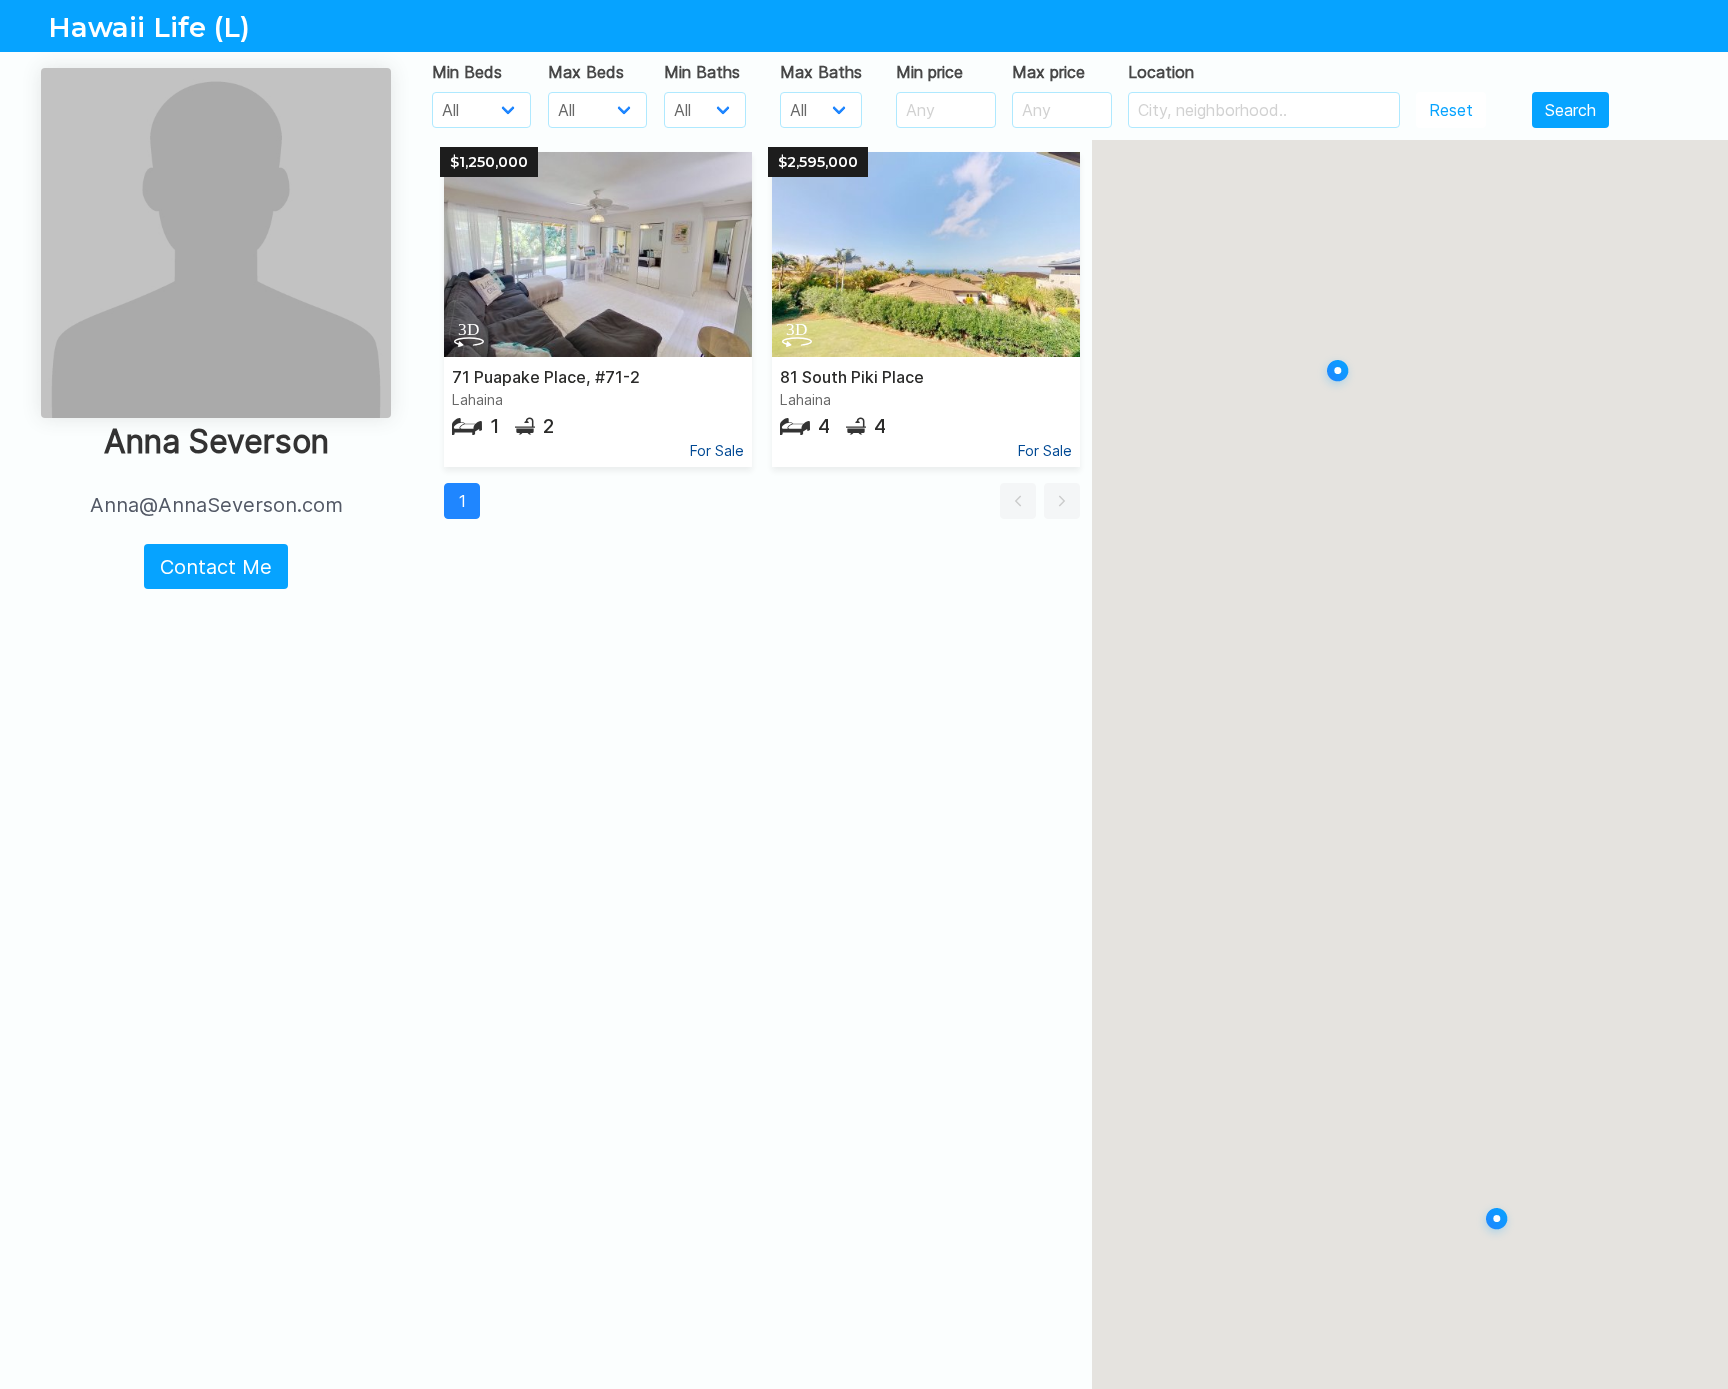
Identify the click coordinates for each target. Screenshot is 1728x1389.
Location (1161, 72)
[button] (1018, 501)
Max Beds (586, 72)
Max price (1048, 72)
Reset (1451, 110)
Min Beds (467, 72)
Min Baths (702, 72)
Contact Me (216, 567)
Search (1570, 110)
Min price (929, 72)
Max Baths (821, 72)
